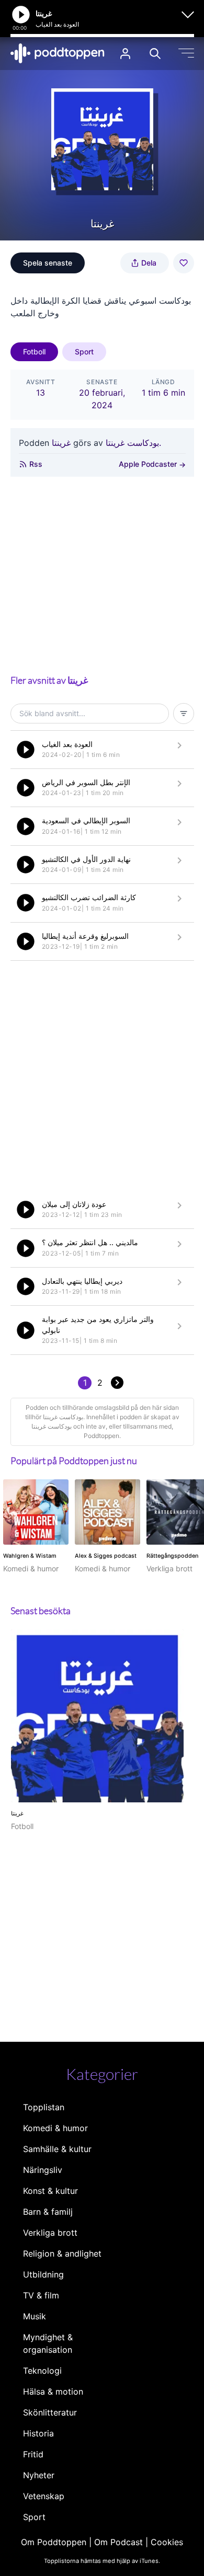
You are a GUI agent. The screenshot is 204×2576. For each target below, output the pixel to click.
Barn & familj (48, 2212)
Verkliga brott (50, 2233)
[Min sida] (125, 54)
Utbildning (43, 2274)
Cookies (167, 2542)
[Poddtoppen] (58, 53)
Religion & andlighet (62, 2253)
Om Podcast (118, 2542)
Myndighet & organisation (48, 2343)
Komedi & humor (55, 2128)
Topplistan (44, 2107)
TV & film (41, 2295)
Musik (35, 2316)
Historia (38, 2433)
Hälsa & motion (53, 2391)
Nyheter (39, 2475)
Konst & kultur (50, 2191)
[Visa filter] (184, 714)
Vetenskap (44, 2496)
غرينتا (61, 443)
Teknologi (42, 2371)
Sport (84, 352)
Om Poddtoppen (54, 2542)
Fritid (33, 2454)
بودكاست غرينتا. (133, 443)
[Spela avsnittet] (26, 750)
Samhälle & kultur (57, 2149)
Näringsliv (43, 2170)
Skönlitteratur (50, 2412)
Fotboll (34, 352)
